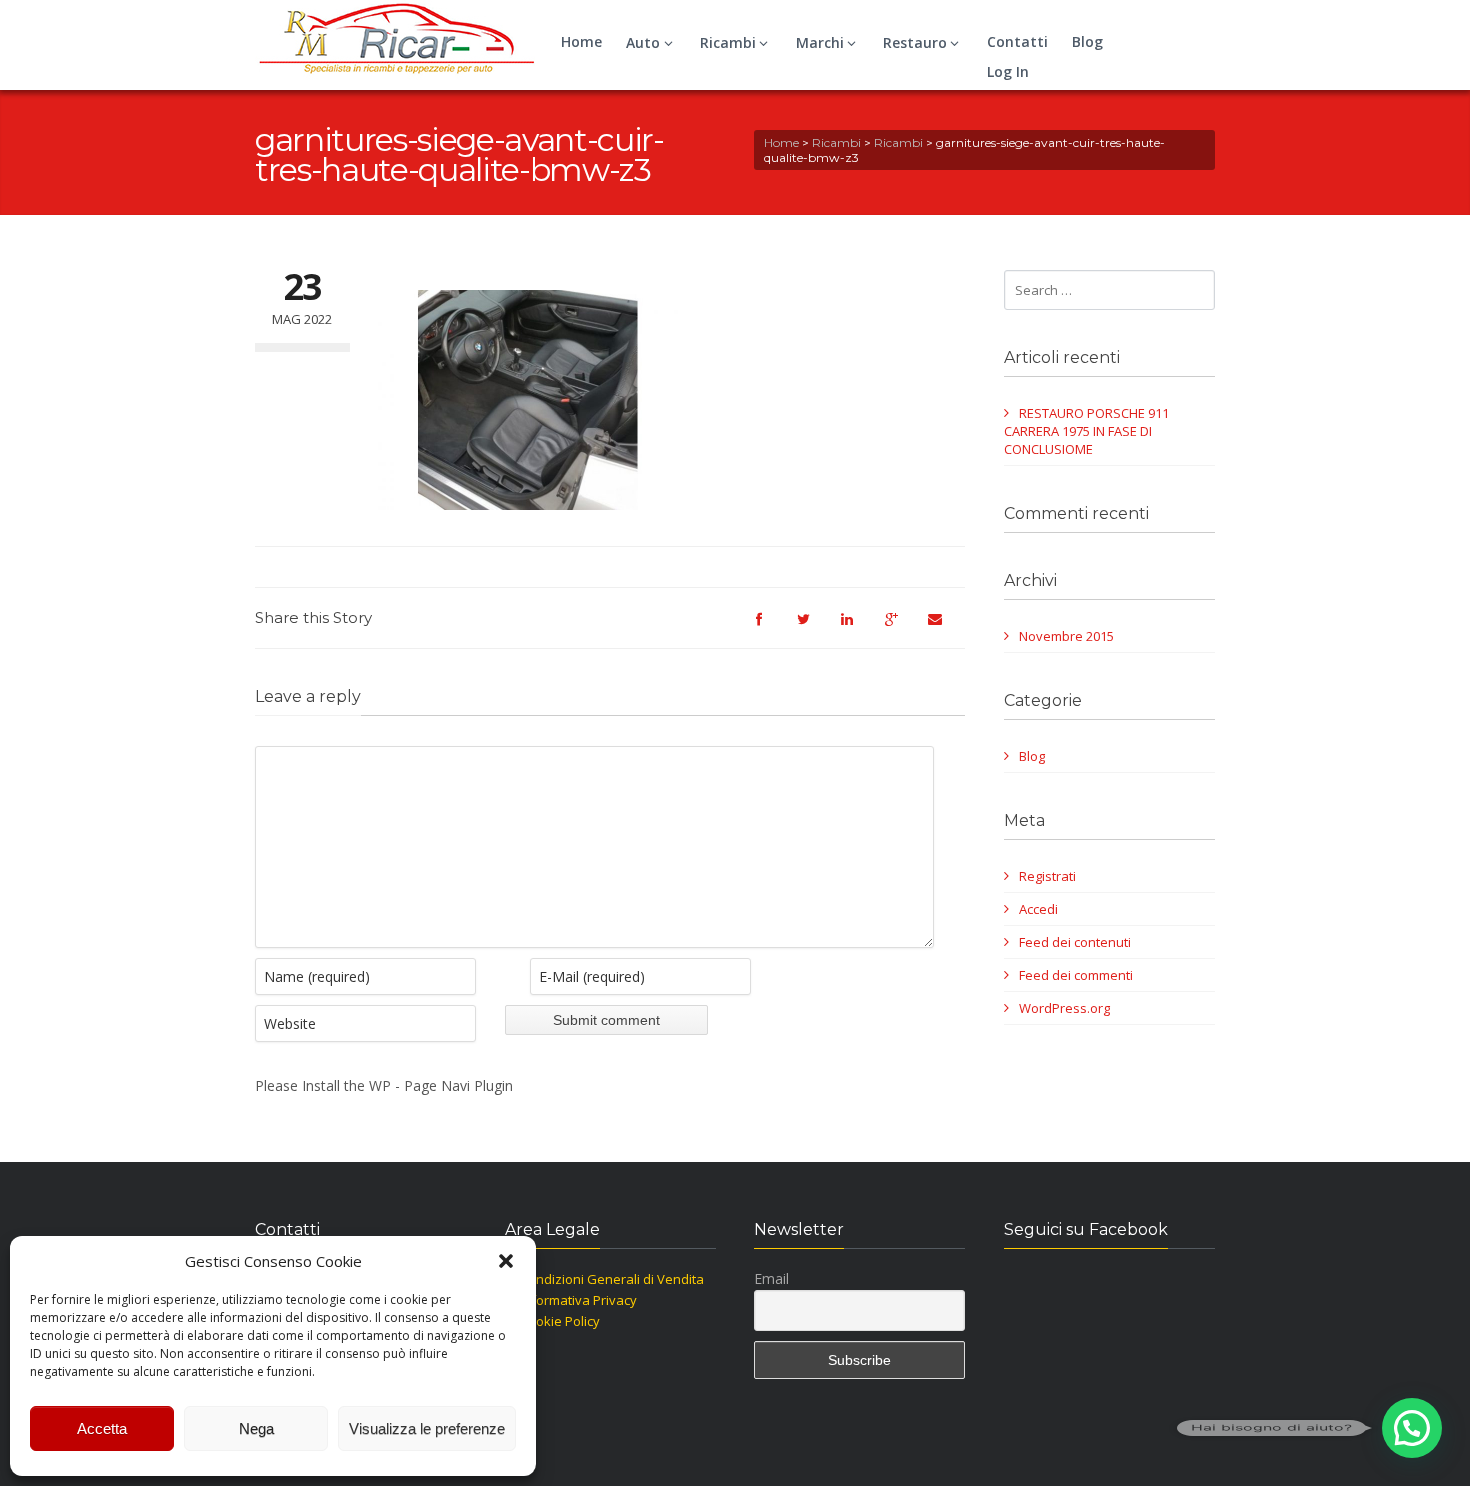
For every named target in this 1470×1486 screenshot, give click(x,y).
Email (771, 1278)
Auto (643, 42)
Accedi (1038, 909)
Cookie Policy (560, 1321)
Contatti (1017, 41)
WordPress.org (1064, 1008)
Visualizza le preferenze (427, 1428)
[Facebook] (769, 628)
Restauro (915, 42)
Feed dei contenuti (1075, 942)
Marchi (820, 42)
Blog (1087, 41)
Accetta (102, 1428)
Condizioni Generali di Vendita (612, 1279)
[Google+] (901, 628)
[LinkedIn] (857, 628)
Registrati (1047, 876)
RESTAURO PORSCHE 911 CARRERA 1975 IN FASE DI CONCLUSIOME (1086, 431)
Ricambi (728, 42)
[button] (506, 1261)
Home (581, 41)
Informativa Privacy (578, 1300)
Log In (1008, 71)
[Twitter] (813, 628)
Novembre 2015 (1066, 636)
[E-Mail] (945, 628)
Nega (256, 1428)
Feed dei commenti (1076, 975)
